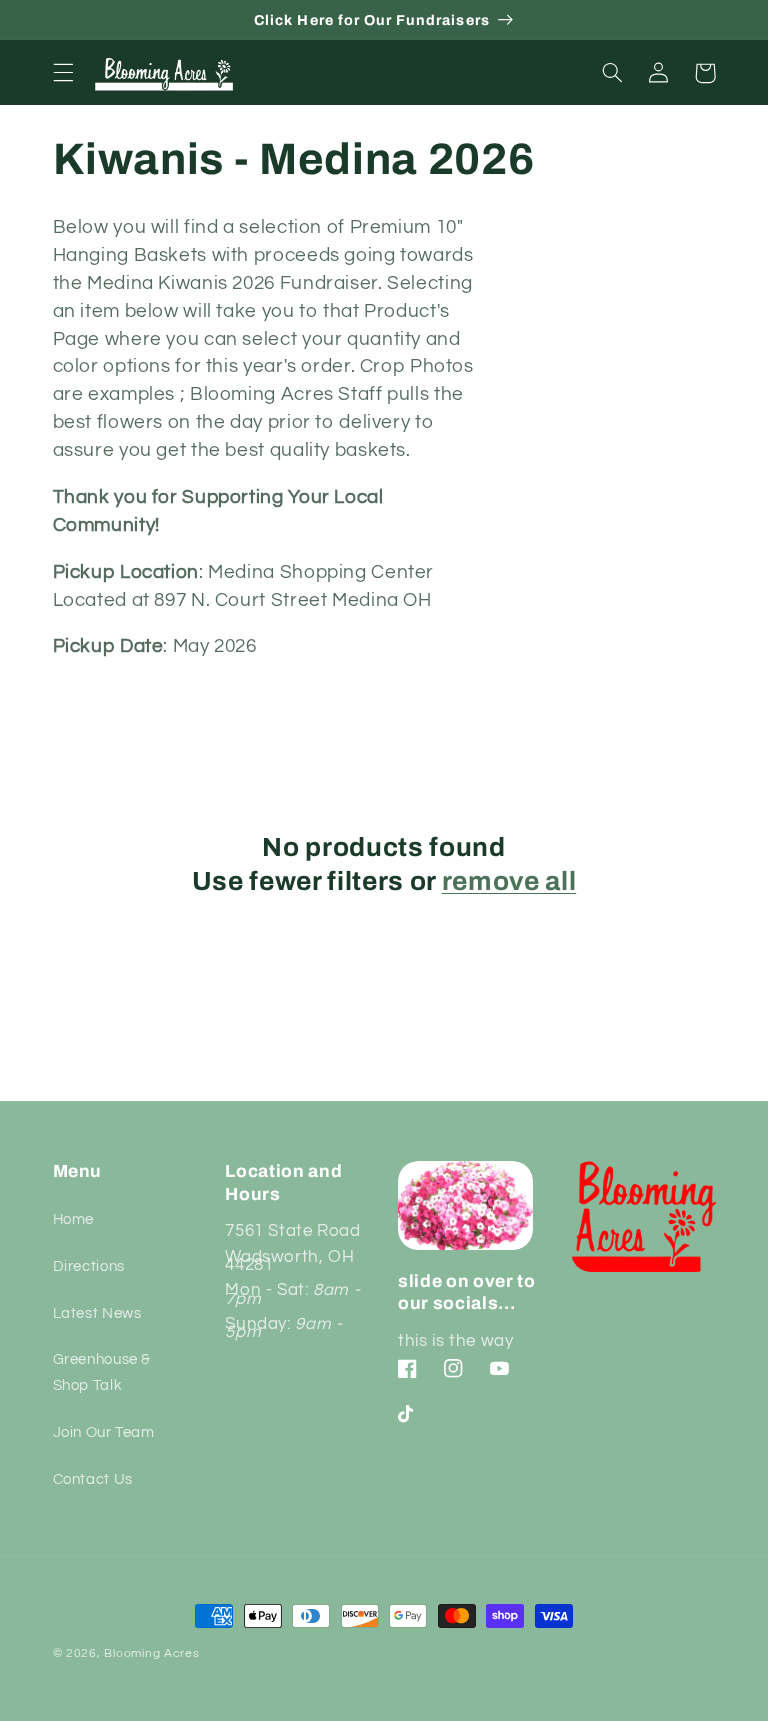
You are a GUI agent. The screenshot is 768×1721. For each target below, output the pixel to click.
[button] (63, 73)
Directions (89, 1266)
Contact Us (93, 1479)
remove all (509, 881)
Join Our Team (104, 1432)
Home (74, 1219)
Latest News (97, 1313)
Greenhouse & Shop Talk (102, 1372)
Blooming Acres (151, 1653)
